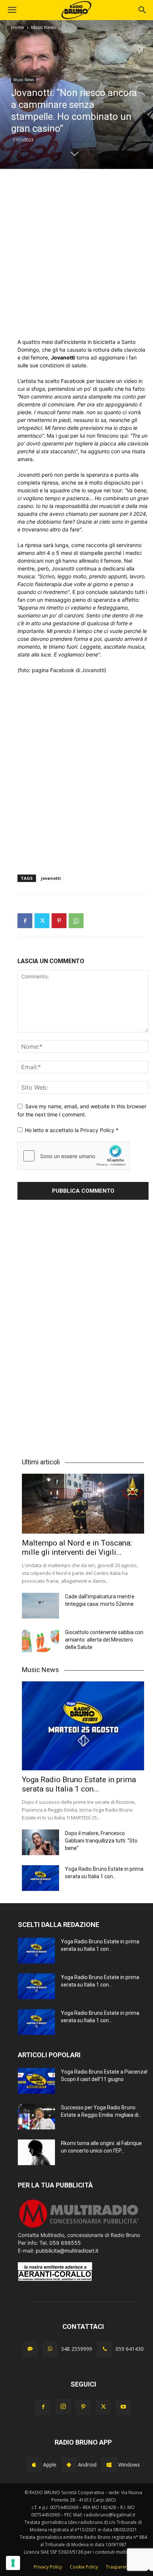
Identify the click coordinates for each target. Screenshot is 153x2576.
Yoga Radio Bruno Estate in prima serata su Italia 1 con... (79, 1784)
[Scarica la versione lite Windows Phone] (109, 2465)
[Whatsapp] (50, 2349)
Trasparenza (119, 2567)
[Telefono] (105, 2349)
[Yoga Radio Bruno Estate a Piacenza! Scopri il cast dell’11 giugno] (36, 2081)
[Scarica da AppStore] (34, 2465)
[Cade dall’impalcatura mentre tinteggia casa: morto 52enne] (40, 1606)
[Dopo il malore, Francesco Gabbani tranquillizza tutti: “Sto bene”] (40, 1842)
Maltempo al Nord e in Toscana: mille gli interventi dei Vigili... (77, 1548)
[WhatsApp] (76, 921)
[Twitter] (42, 921)
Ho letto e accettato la (72, 1130)
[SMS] (30, 2349)
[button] (143, 10)
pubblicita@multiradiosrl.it (67, 2251)
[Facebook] (25, 921)
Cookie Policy (84, 2567)
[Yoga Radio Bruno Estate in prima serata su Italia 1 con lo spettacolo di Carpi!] (83, 1726)
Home (18, 27)
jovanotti (51, 878)
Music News (43, 27)
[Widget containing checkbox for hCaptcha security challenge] (74, 1156)
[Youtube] (123, 2407)
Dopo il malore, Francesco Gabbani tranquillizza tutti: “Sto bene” (101, 1841)
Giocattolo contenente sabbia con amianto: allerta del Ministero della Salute (104, 1640)
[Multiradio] (79, 2227)
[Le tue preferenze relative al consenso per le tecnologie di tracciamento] (13, 2563)
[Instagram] (63, 2407)
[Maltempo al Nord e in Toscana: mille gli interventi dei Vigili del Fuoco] (83, 1504)
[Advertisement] (76, 253)
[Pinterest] (59, 921)
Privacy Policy (98, 1130)
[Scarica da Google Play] (69, 2465)
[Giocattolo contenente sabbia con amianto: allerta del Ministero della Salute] (40, 1641)
